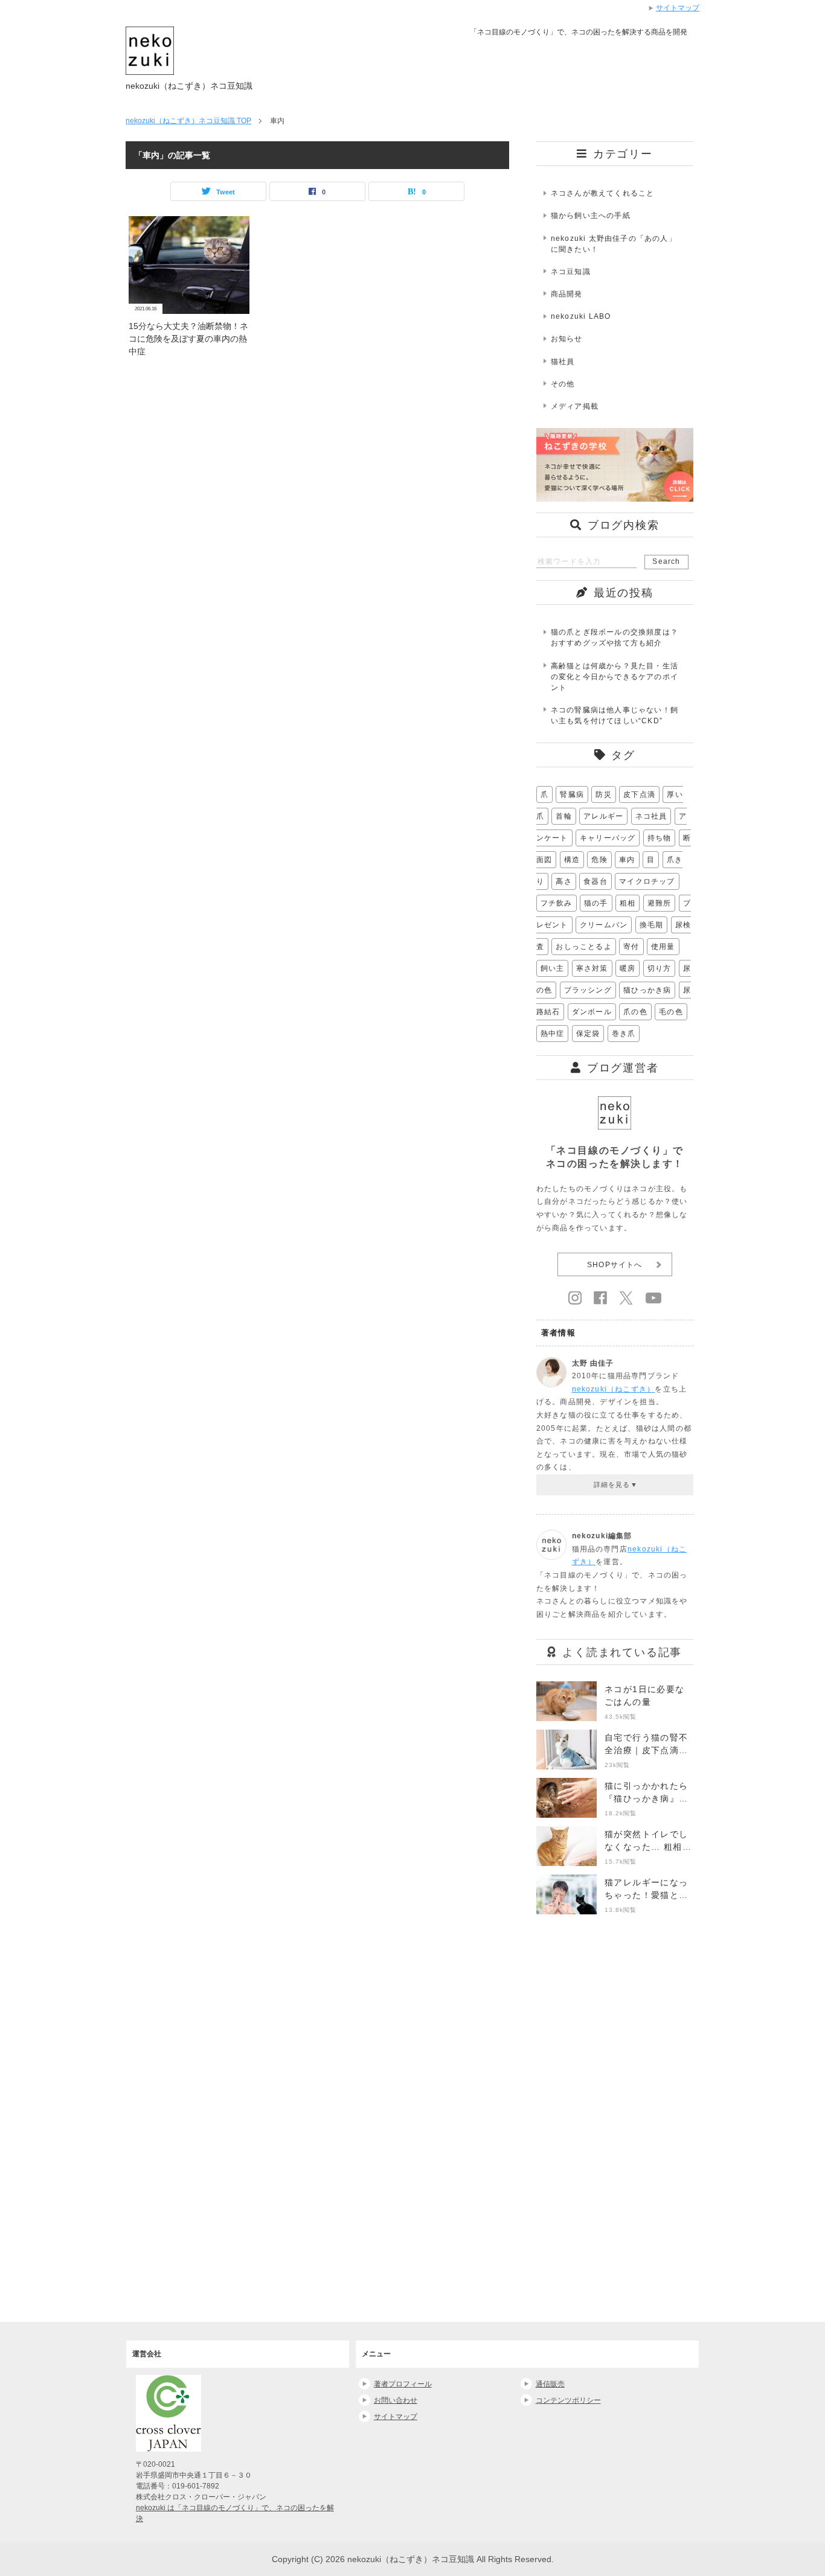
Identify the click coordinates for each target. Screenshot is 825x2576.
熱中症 (553, 1034)
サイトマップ (678, 8)
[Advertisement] (615, 2130)
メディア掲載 (575, 406)
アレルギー (603, 816)
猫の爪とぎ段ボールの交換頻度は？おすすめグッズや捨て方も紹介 (615, 638)
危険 (599, 860)
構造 (572, 860)
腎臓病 (572, 794)
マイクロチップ (647, 881)
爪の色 (635, 1012)
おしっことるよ (583, 947)
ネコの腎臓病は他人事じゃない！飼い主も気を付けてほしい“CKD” (615, 715)
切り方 (660, 968)
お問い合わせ (396, 2400)
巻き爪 (624, 1034)
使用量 (663, 947)
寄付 (631, 947)
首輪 (563, 816)
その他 (563, 384)
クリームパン (604, 925)
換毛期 (652, 925)
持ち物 (660, 838)
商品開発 (567, 294)
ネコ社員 (651, 816)
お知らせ (567, 339)
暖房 (628, 968)
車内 (627, 860)
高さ (563, 881)
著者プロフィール (403, 2384)
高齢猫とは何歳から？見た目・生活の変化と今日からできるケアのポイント (615, 677)
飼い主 (553, 968)
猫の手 (596, 903)
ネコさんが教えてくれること (603, 193)
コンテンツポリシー (568, 2400)
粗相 (628, 903)
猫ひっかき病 (647, 990)
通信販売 (550, 2384)
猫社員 (563, 362)
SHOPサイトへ (615, 1265)
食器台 (595, 881)
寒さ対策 (592, 968)
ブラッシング (588, 990)
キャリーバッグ (608, 838)
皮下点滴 (639, 794)
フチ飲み (557, 903)
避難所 (660, 903)
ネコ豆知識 (571, 272)
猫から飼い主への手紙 (591, 216)
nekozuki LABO (581, 316)
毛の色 (671, 1012)
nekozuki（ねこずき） (614, 1389)
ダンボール (592, 1012)
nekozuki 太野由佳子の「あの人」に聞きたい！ (614, 244)
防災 (603, 794)
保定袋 (588, 1034)
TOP (188, 121)
